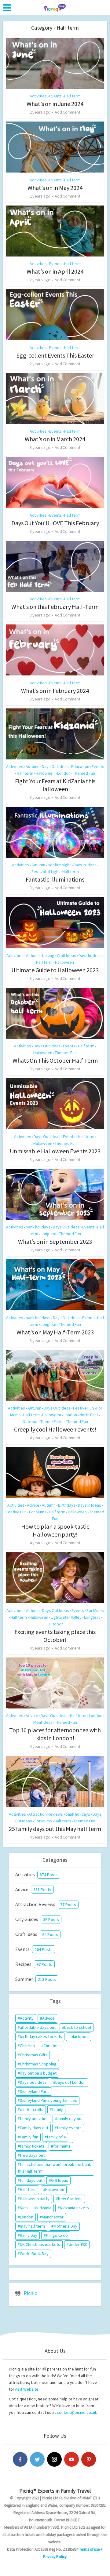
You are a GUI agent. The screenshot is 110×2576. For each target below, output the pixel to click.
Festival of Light (46, 871)
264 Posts (44, 1949)
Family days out (34, 2128)
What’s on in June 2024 (55, 104)
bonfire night (59, 865)
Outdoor (30, 1421)
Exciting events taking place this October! (55, 1636)
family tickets (32, 2146)
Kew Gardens (70, 2199)
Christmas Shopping (38, 2064)
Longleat (49, 1234)
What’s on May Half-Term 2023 (55, 1332)
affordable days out (38, 2027)
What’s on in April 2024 (55, 271)
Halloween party (35, 2199)
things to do (57, 2235)
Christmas (53, 2046)
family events (69, 2128)
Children (27, 2046)
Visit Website (27, 2389)
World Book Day (34, 2254)
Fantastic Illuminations (55, 879)
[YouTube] (71, 2459)
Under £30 (78, 2244)
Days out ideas (33, 2082)
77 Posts (68, 1905)
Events (55, 96)
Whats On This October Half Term (55, 1060)
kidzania (44, 2208)
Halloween (45, 773)
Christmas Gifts (34, 2055)
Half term (72, 96)
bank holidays (38, 1227)
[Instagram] (54, 2459)
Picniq (31, 2293)
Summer (24, 1979)
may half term (32, 2226)
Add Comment (68, 112)
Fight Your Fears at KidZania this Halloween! (55, 785)
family (57, 2109)
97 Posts (44, 1964)
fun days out (31, 2180)
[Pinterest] (89, 2459)
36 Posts (51, 1919)
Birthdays (67, 1505)
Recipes (23, 1964)
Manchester (53, 2217)
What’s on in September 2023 (55, 1241)
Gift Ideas (60, 2180)
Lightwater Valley (66, 1617)
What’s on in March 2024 (55, 439)
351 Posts (42, 1890)
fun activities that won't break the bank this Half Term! (54, 2168)
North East (89, 1415)
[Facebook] (20, 2459)
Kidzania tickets (74, 2208)
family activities (34, 2119)
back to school (78, 2027)
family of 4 (56, 2137)
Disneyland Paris (35, 2091)
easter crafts (32, 2109)
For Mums (38, 1512)
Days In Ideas (85, 865)
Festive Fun (83, 1408)
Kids (24, 2208)
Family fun (29, 2137)
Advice (33, 1505)
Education (80, 766)
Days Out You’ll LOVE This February (55, 523)
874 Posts (49, 1875)
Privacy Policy (55, 2557)
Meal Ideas (43, 1722)
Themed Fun (84, 773)
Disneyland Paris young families (48, 2100)
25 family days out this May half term (55, 1829)
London (64, 773)
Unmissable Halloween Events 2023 (55, 1151)
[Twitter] (37, 2459)
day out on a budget (38, 2073)
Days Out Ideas (55, 766)
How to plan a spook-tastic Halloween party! (55, 1530)
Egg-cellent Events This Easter (55, 355)
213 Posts (47, 1979)
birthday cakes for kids (41, 2036)
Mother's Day (65, 2226)
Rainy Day (29, 2235)
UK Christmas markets (40, 2244)
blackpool (80, 2036)
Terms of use (89, 2549)
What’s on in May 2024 (55, 188)
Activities (38, 96)
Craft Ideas (66, 955)
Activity (27, 2018)
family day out (70, 2119)
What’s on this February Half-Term (55, 607)
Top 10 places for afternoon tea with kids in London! (55, 1734)
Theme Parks (52, 1421)
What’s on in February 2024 (55, 691)
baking (48, 955)
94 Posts (50, 1934)
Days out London (70, 2082)
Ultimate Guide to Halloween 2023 (55, 970)
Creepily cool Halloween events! (55, 1429)
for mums (62, 2146)
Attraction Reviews (46, 1814)
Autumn (33, 766)
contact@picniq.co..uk (77, 2412)
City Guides (27, 1919)
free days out (32, 2155)
